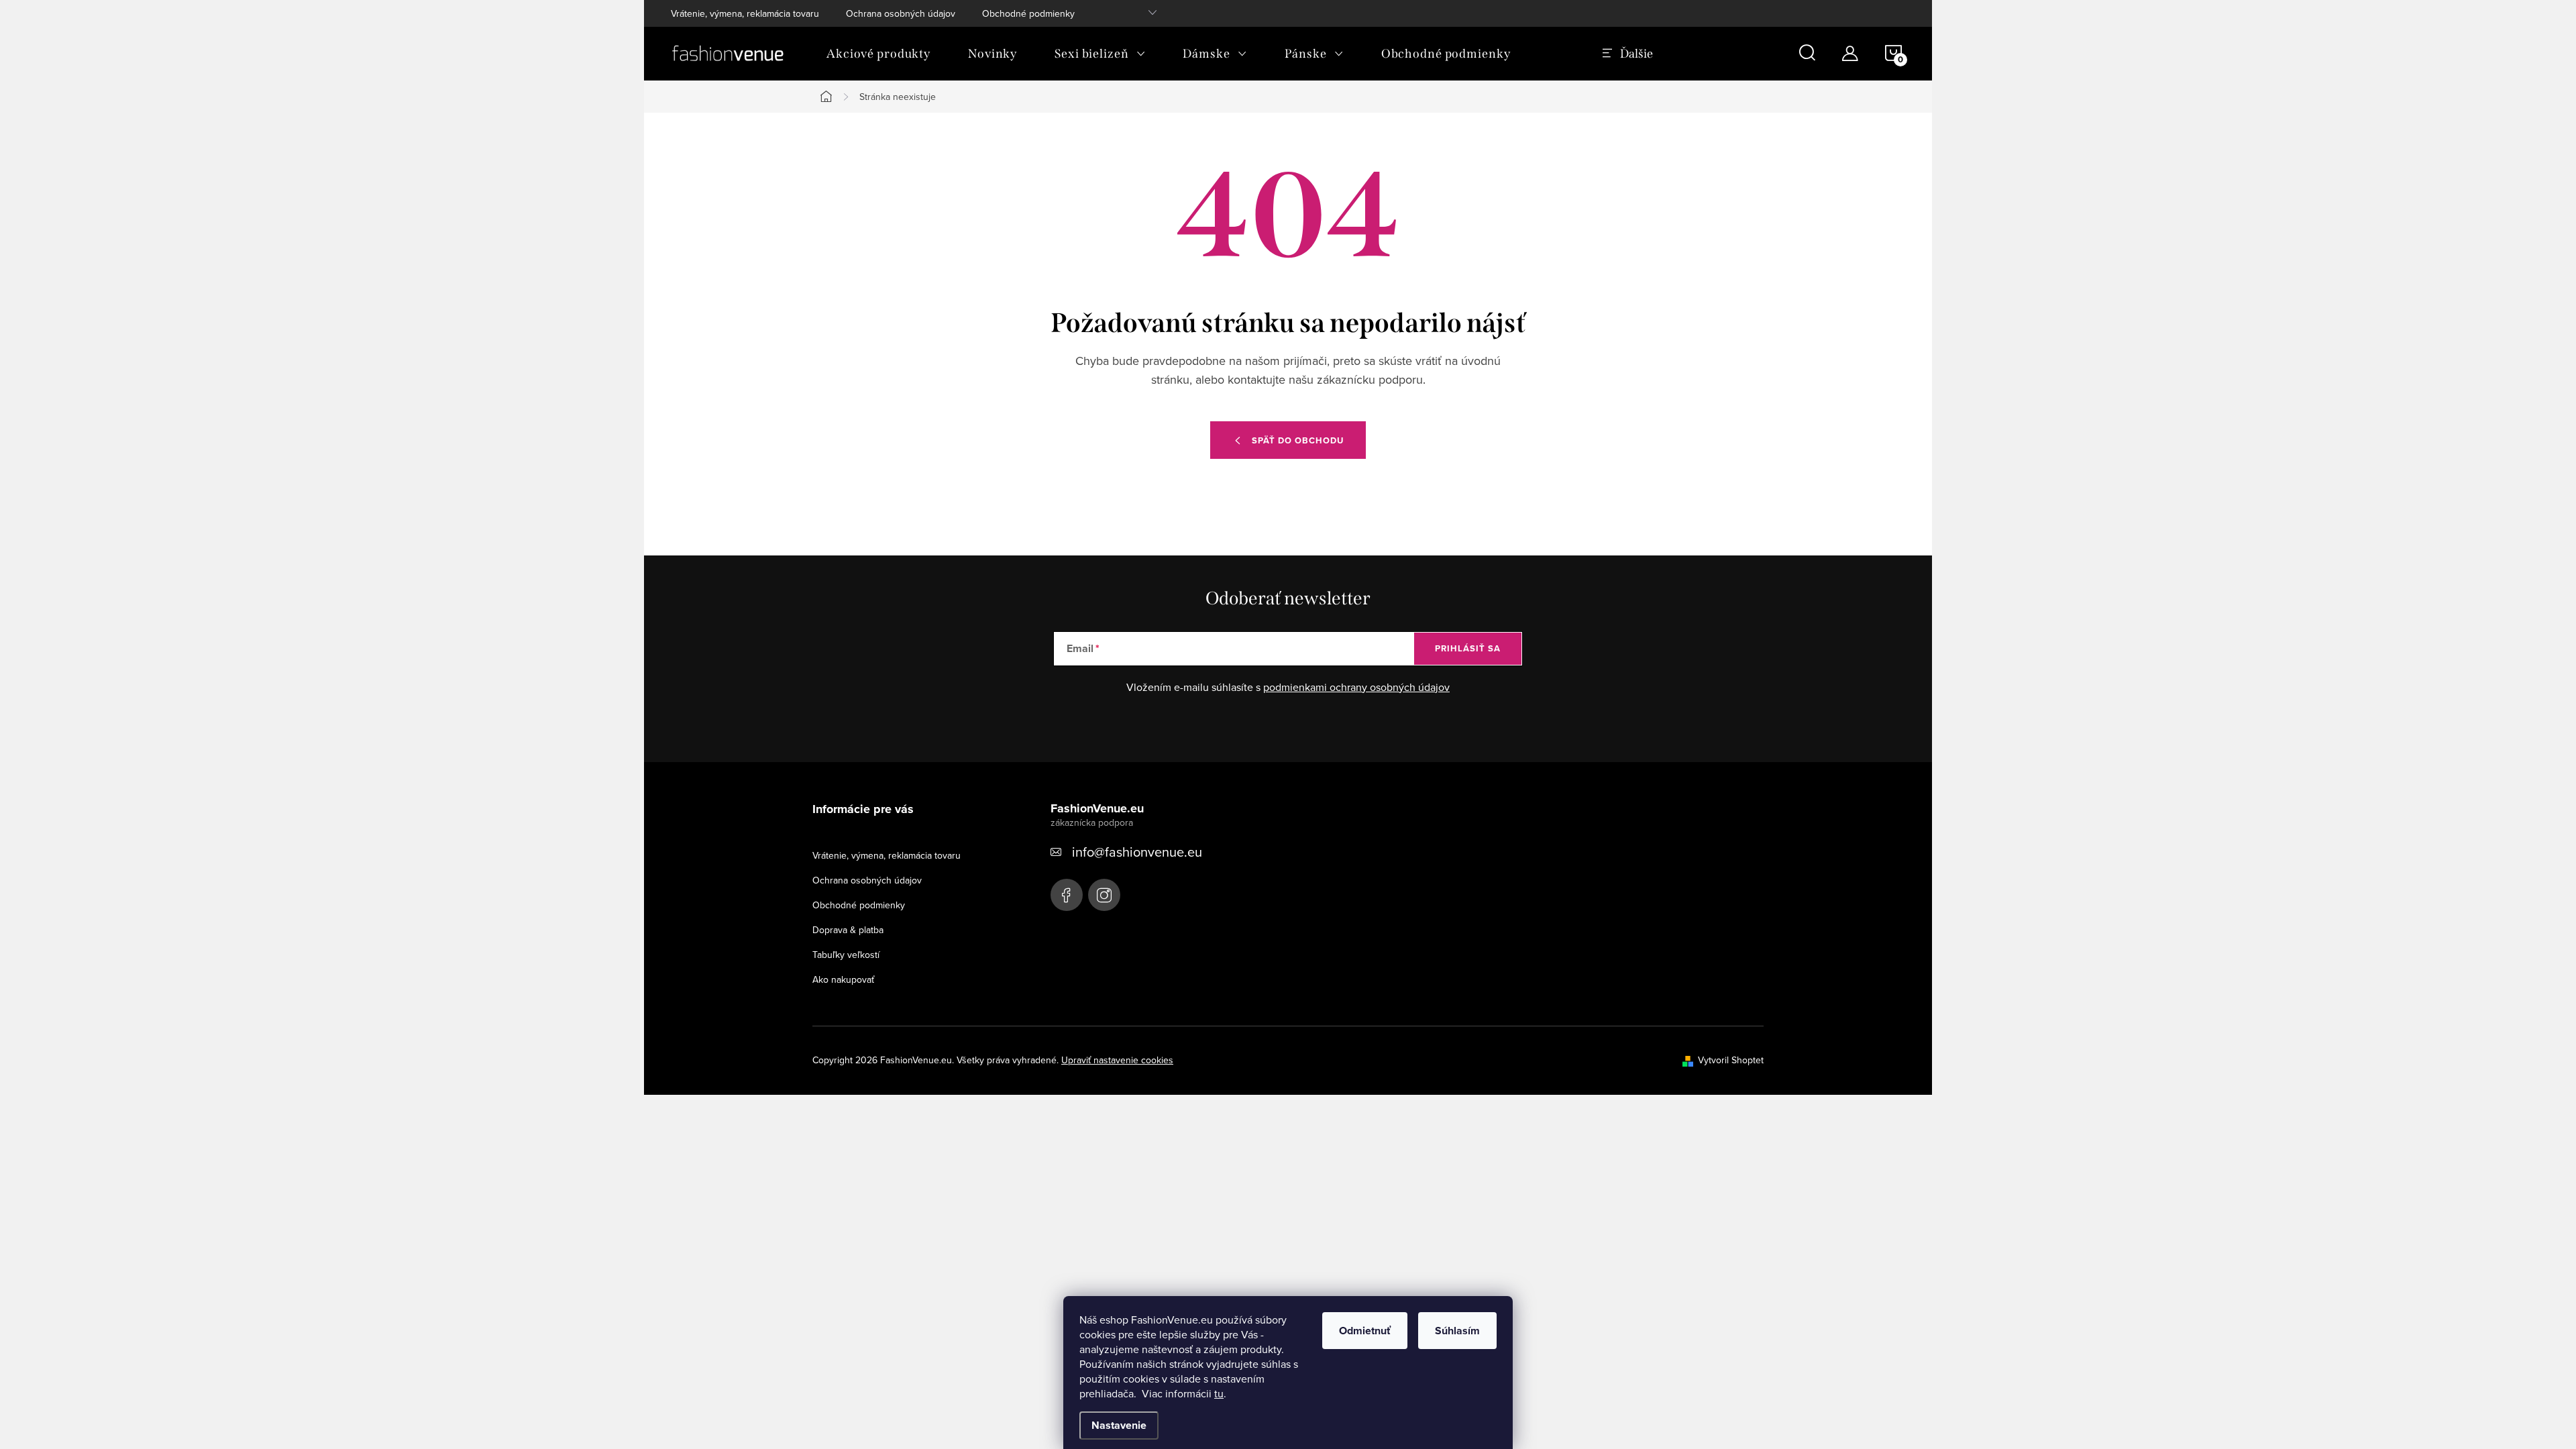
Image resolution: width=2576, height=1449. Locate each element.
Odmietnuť (1365, 1331)
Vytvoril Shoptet (1731, 1060)
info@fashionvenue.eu (1137, 852)
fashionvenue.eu (1104, 895)
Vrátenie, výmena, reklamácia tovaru (745, 13)
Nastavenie (1119, 1425)
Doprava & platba (848, 930)
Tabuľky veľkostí (846, 955)
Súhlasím (1457, 1331)
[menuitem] (878, 54)
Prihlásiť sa (1468, 648)
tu (1219, 1393)
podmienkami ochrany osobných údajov (1356, 687)
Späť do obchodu (1298, 440)
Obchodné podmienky (1028, 13)
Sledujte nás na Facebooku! (1067, 895)
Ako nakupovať (843, 979)
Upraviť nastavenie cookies (1117, 1060)
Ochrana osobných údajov (901, 13)
